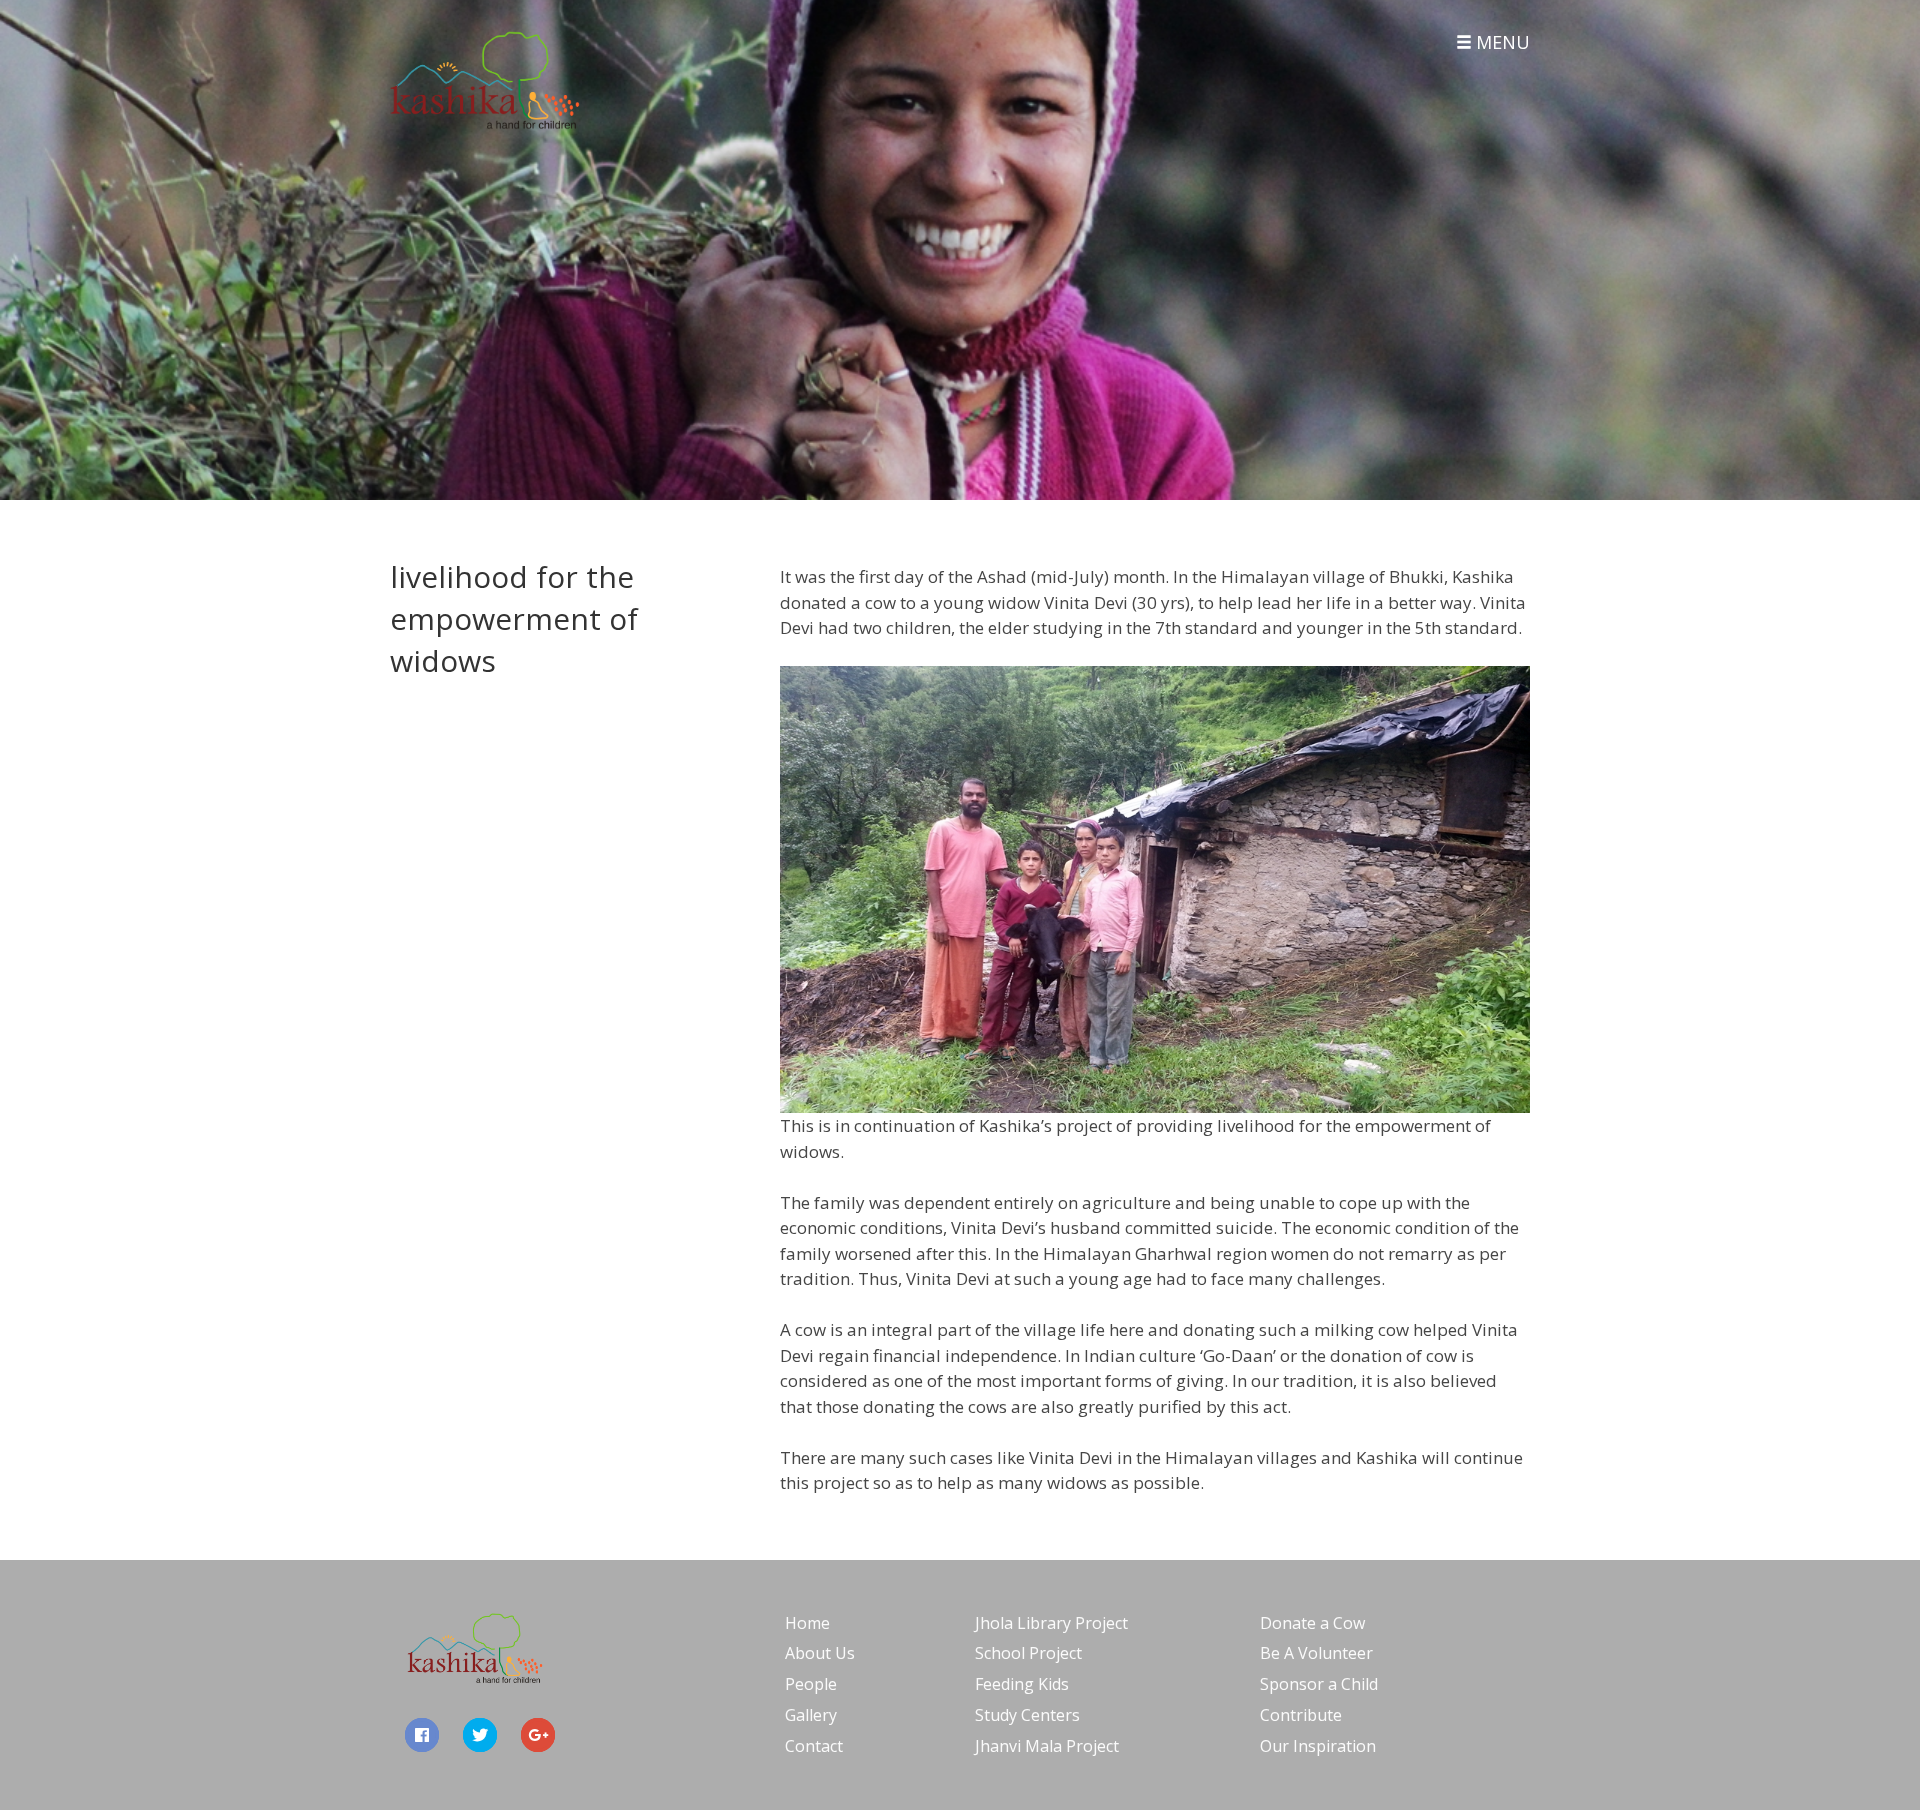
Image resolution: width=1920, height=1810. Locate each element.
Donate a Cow (1312, 1623)
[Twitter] (480, 1735)
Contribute (1301, 1715)
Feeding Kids (1022, 1684)
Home (807, 1623)
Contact (814, 1746)
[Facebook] (422, 1735)
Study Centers (1027, 1715)
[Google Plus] (538, 1735)
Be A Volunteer (1316, 1653)
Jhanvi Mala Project (1047, 1746)
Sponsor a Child (1319, 1684)
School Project (1028, 1653)
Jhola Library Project (1051, 1623)
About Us (820, 1653)
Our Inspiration (1318, 1746)
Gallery (811, 1715)
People (811, 1684)
